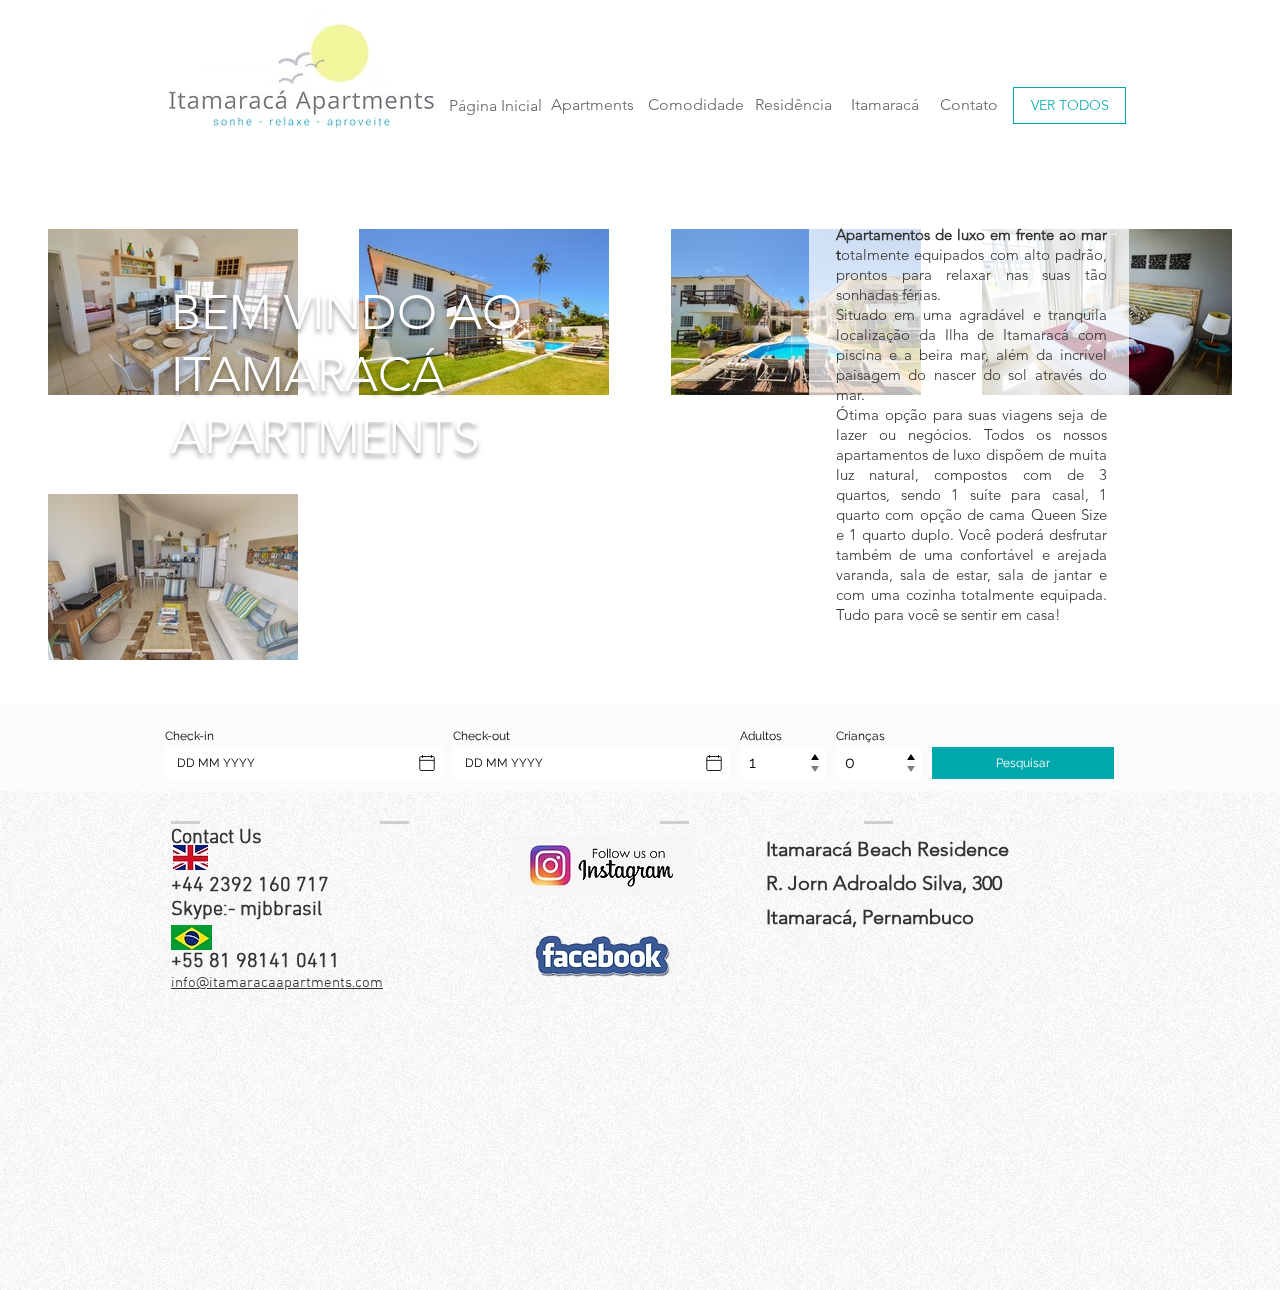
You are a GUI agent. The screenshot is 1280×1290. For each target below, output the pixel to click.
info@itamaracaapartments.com (277, 983)
